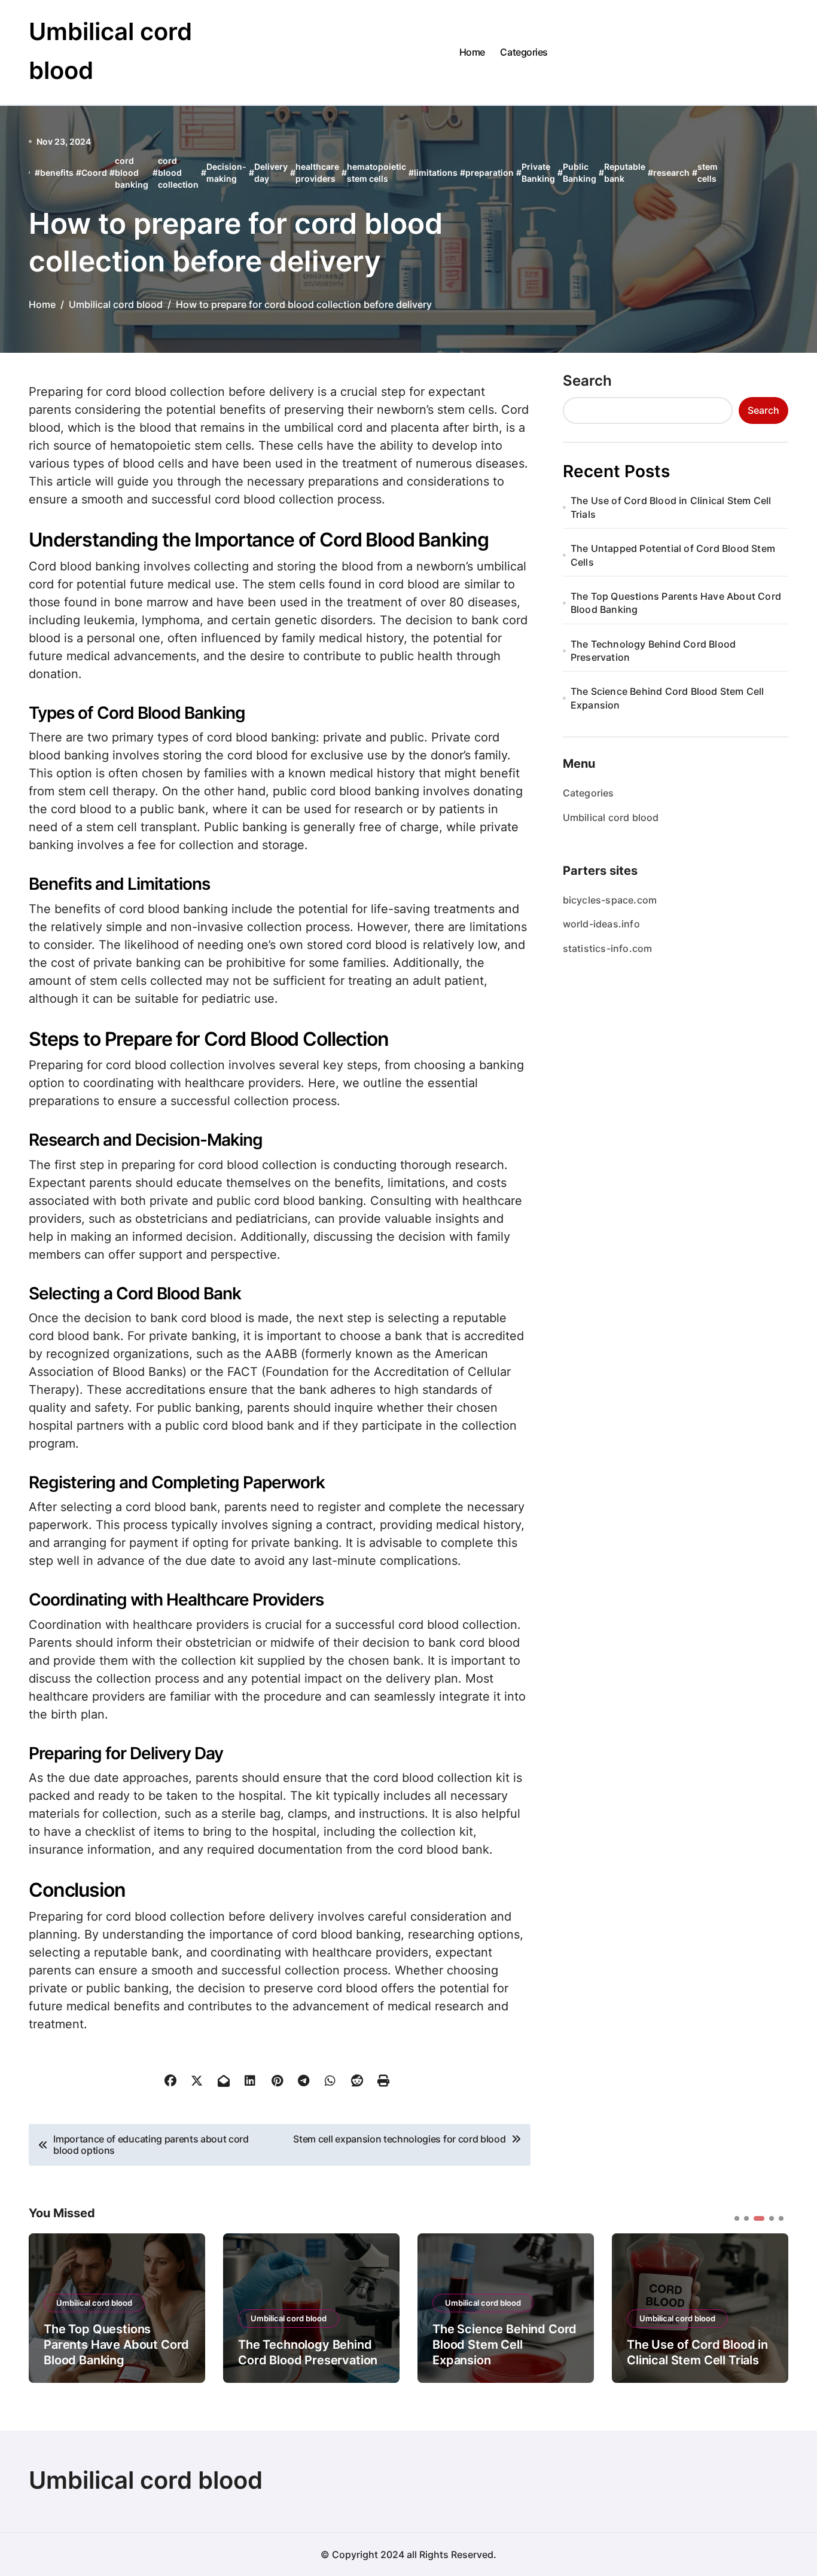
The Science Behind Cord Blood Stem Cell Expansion (667, 698)
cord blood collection (178, 172)
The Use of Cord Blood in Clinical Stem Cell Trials (671, 507)
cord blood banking (132, 172)
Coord (94, 173)
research (671, 173)
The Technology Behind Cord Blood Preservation (653, 651)
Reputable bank (625, 173)
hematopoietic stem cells (377, 173)
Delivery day (271, 173)
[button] (770, 2307)
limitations (436, 173)
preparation (490, 173)
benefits (57, 173)
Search (587, 381)
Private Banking (538, 173)
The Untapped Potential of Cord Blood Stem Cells (673, 555)
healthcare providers (317, 173)
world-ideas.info (601, 924)
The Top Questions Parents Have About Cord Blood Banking (676, 603)
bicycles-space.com (610, 900)
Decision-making (226, 173)
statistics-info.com (608, 948)
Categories (524, 52)
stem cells (708, 173)
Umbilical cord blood (611, 817)
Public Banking (580, 173)
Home (472, 52)
